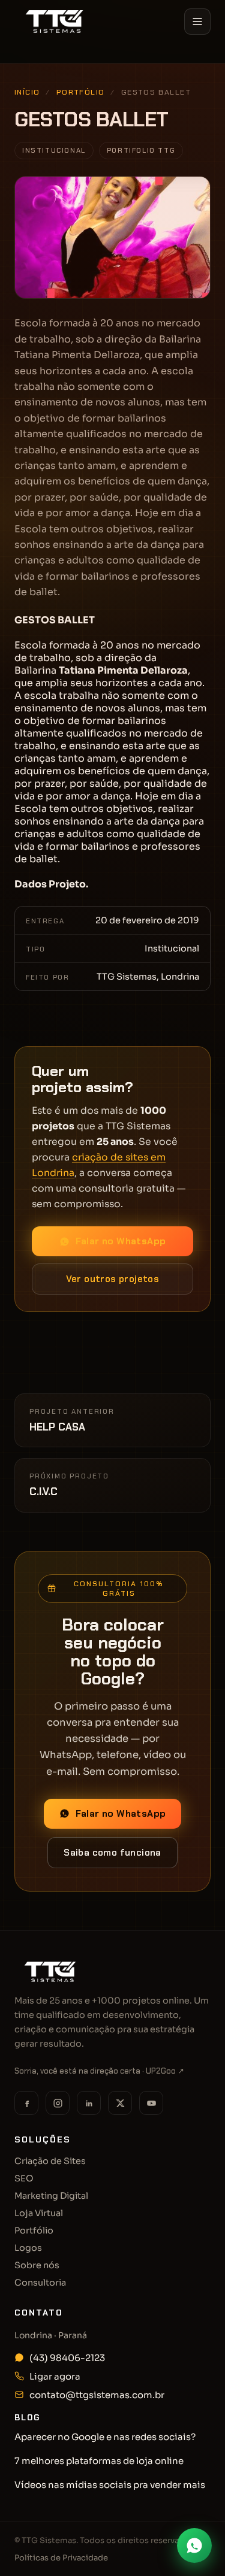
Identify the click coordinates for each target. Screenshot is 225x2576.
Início (32, 61)
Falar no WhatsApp (121, 1241)
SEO (24, 2178)
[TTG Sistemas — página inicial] (54, 22)
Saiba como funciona (112, 1853)
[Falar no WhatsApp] (194, 2545)
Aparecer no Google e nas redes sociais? (105, 2437)
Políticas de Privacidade (61, 2558)
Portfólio (81, 92)
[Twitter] (120, 2103)
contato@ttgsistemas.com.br (97, 2395)
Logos (28, 2248)
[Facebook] (26, 2103)
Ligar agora (55, 2376)
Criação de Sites (50, 2161)
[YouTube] (151, 2103)
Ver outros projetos (113, 1279)
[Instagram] (58, 2103)
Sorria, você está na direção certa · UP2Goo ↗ (99, 2071)
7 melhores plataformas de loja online (99, 2461)
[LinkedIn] (89, 2103)
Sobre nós (37, 2265)
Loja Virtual (39, 2213)
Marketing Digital (51, 2196)
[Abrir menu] (197, 22)
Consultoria (40, 2283)
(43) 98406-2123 (67, 2358)
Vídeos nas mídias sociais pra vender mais (110, 2485)
